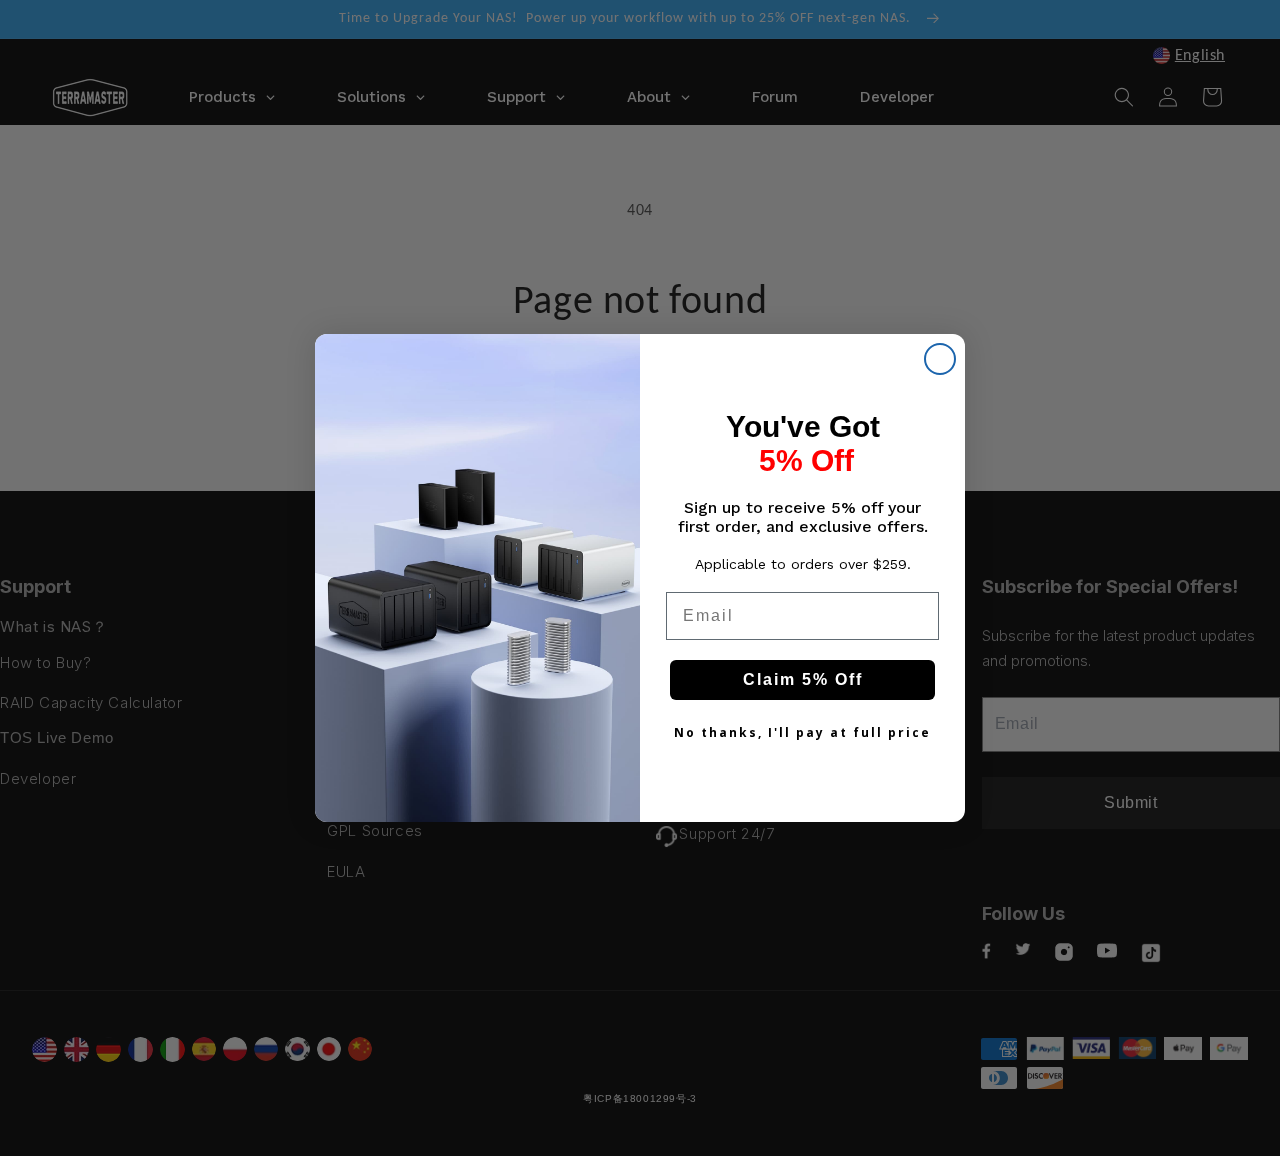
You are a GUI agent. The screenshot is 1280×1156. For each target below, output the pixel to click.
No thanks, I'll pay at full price (802, 732)
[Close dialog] (940, 359)
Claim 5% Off (803, 679)
